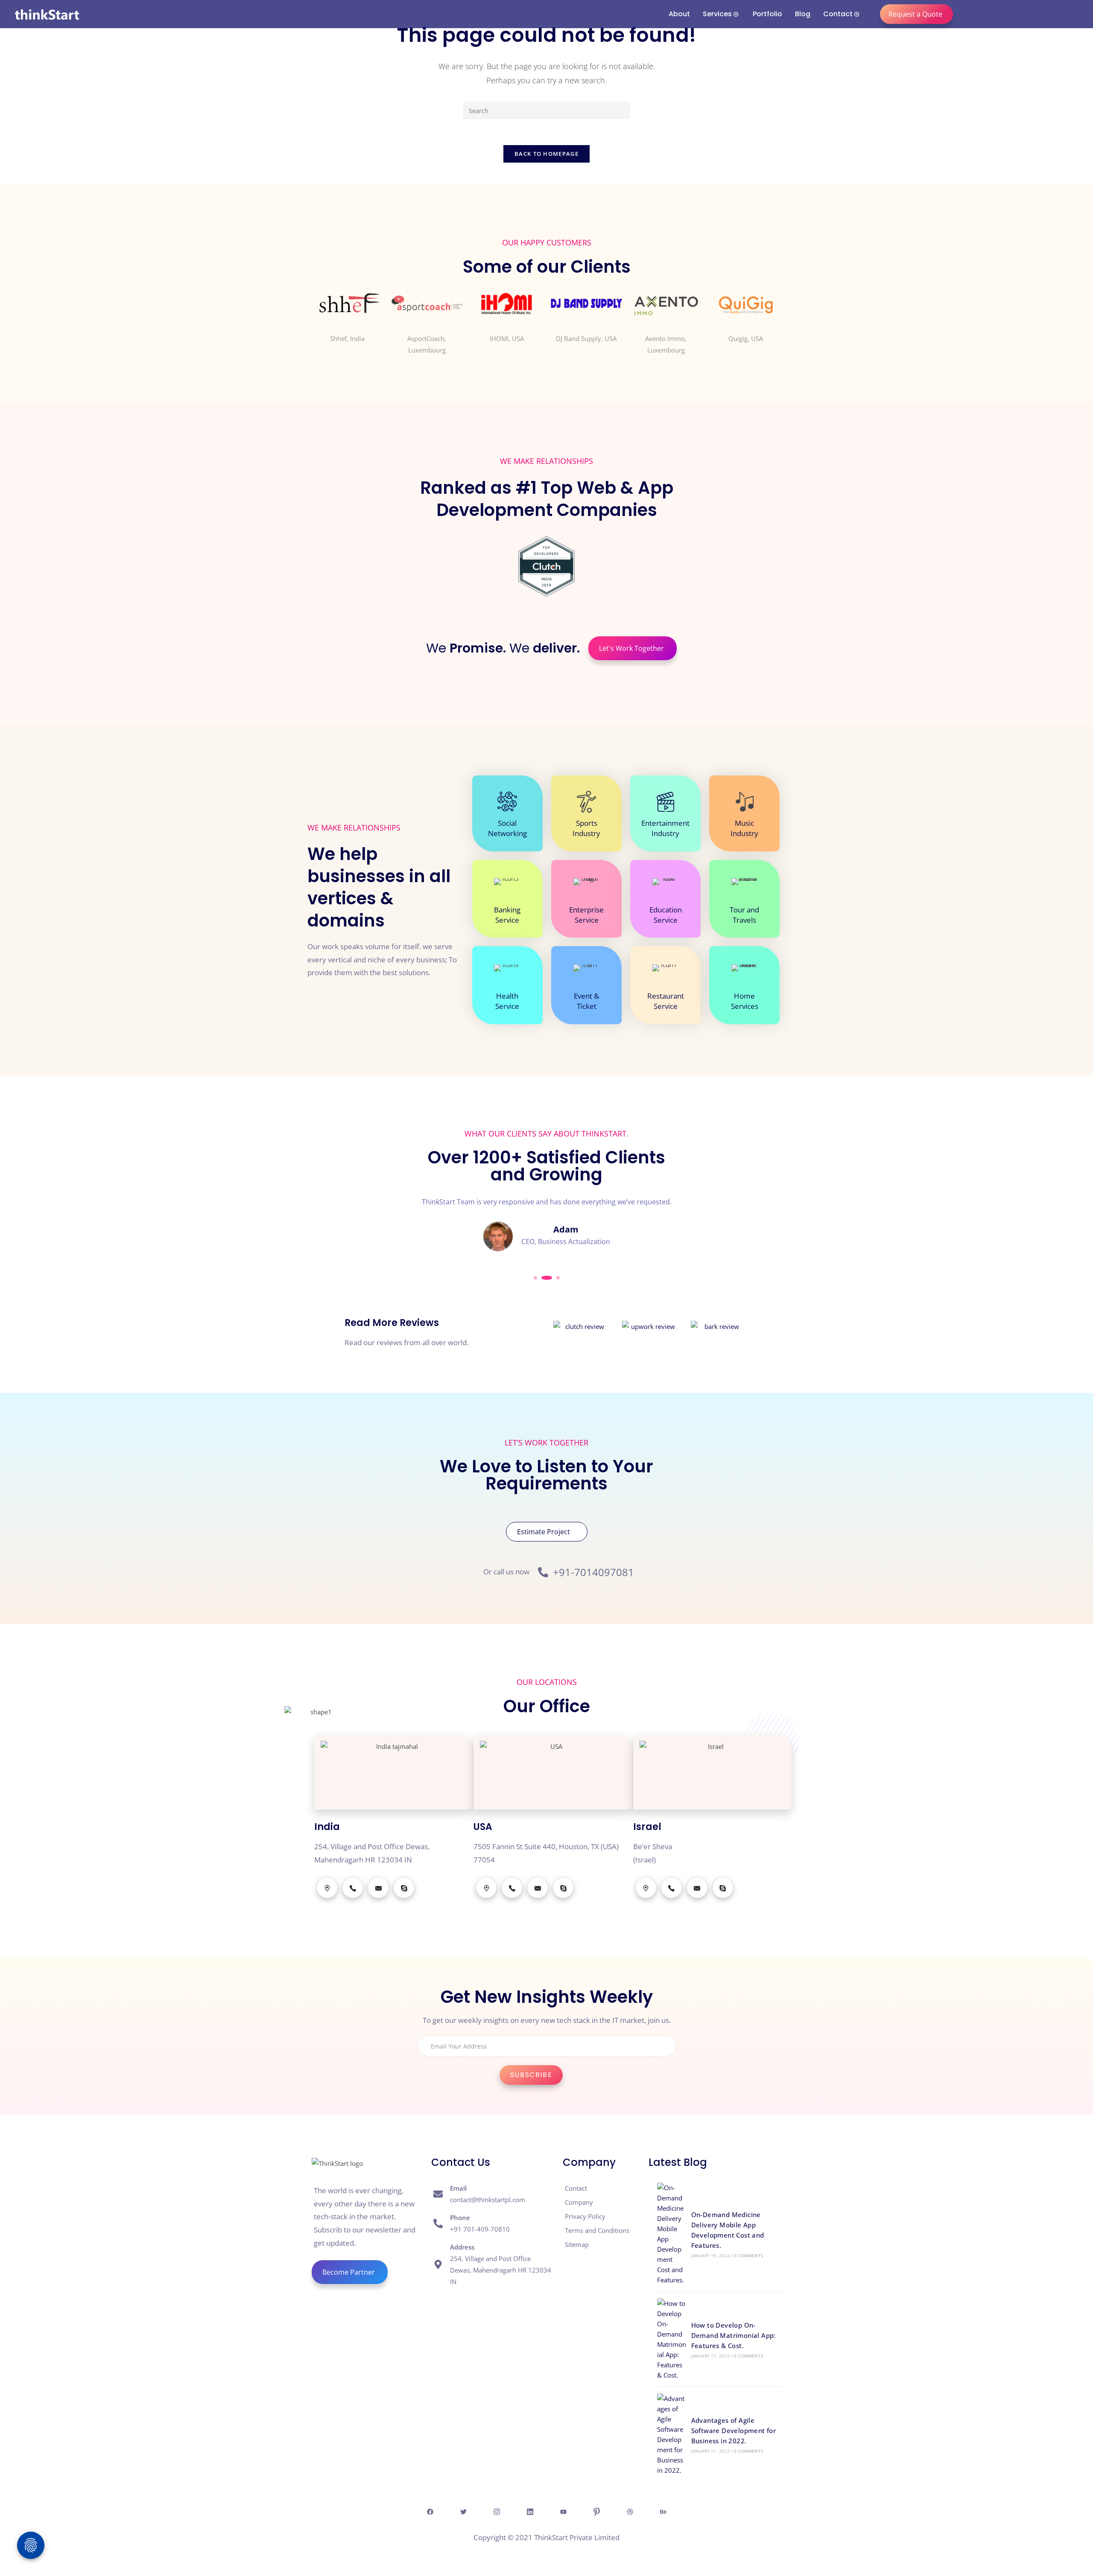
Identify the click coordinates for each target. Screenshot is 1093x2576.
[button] (535, 1278)
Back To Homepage (546, 154)
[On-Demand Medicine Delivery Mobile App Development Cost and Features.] (672, 2234)
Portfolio (767, 14)
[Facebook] (430, 2512)
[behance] (663, 2512)
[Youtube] (563, 2512)
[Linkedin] (530, 2512)
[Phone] (353, 1888)
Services (717, 14)
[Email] (378, 1888)
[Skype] (404, 1888)
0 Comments (748, 2255)
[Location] (327, 1888)
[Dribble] (630, 2512)
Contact (838, 14)
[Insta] (497, 2512)
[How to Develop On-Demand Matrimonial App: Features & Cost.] (672, 2339)
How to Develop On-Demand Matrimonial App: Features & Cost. (734, 2335)
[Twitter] (463, 2512)
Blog (803, 14)
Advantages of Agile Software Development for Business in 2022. (734, 2430)
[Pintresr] (596, 2512)
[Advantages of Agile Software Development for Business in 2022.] (672, 2434)
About (679, 14)
